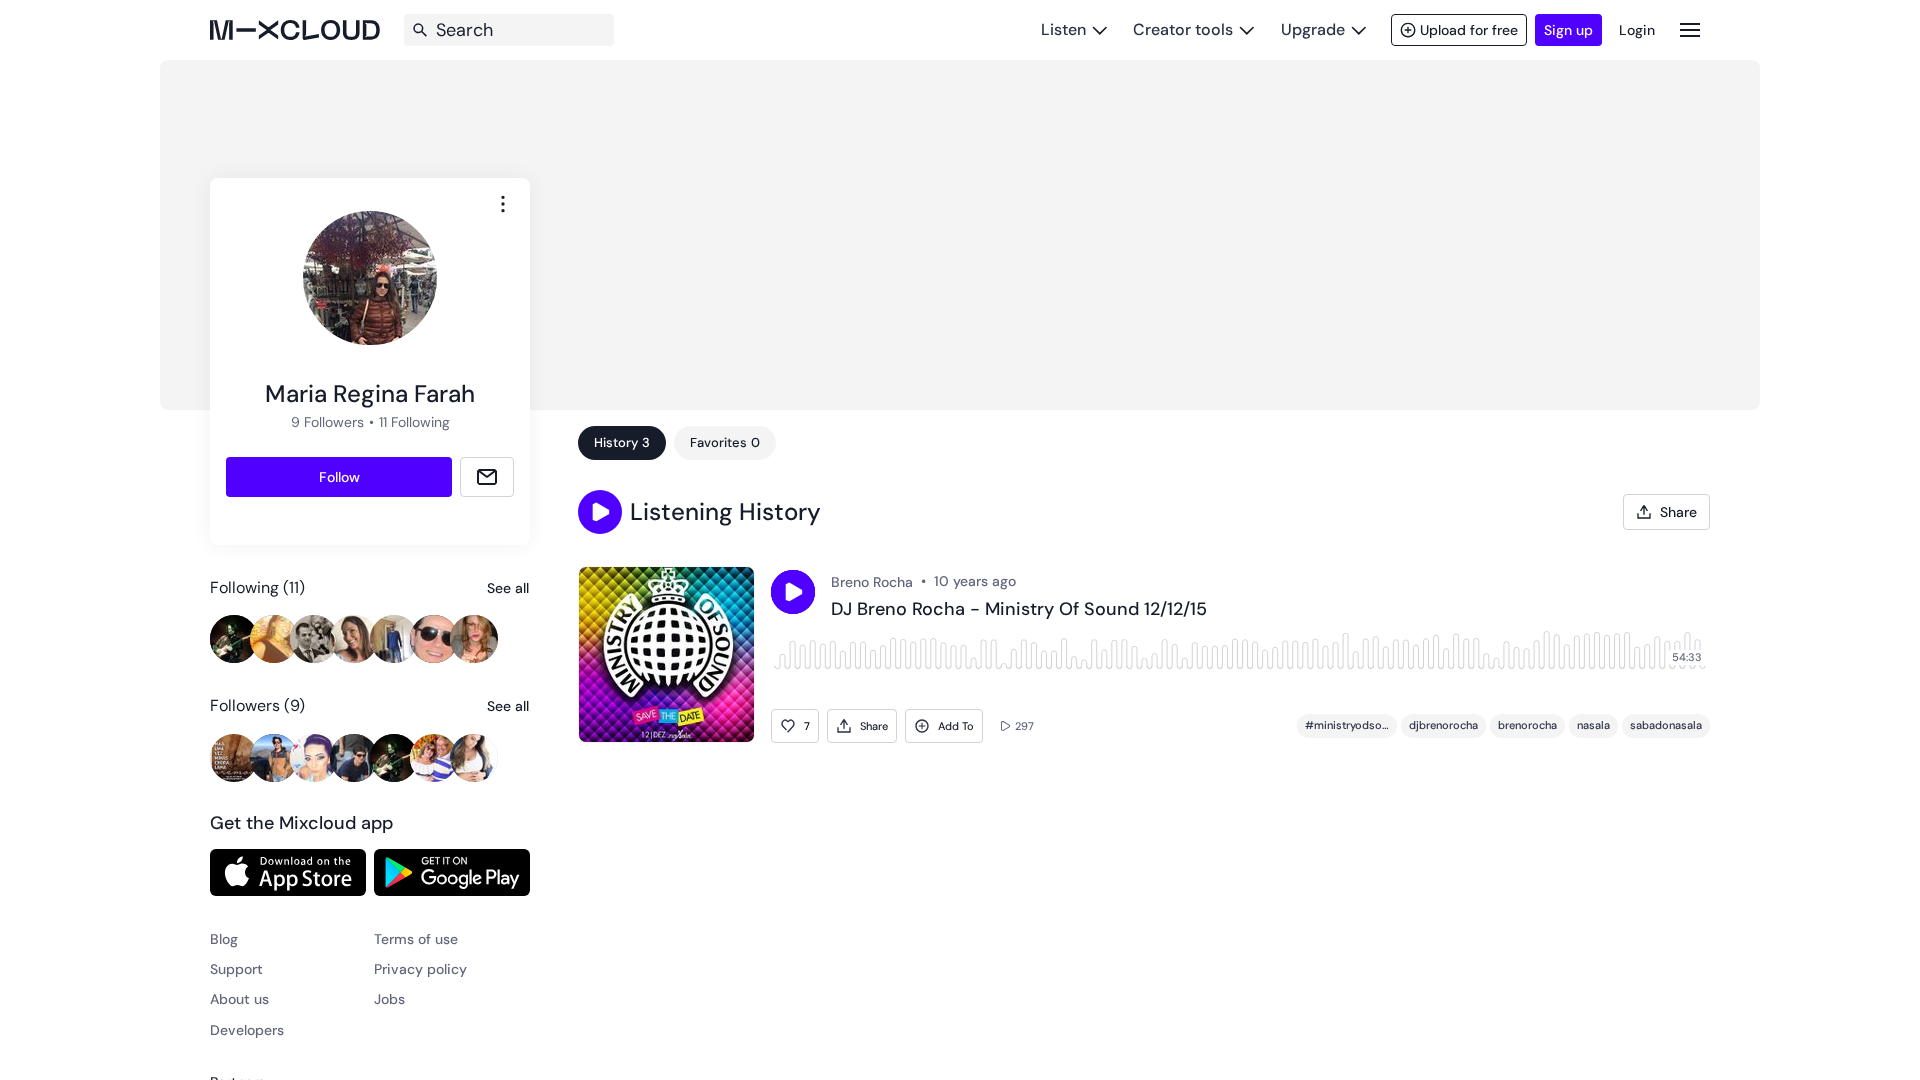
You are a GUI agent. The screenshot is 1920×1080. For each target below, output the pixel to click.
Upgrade (1313, 29)
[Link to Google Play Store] (452, 872)
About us (239, 999)
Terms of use (416, 939)
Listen (1063, 29)
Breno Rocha (872, 582)
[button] (600, 512)
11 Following (414, 422)
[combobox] (503, 204)
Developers (247, 1030)
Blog (224, 939)
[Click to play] (793, 592)
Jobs (389, 999)
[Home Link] (295, 30)
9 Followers (327, 422)
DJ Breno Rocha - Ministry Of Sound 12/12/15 (1019, 610)
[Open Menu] (1690, 29)
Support (236, 969)
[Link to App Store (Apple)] (288, 872)
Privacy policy (420, 969)
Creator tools (1183, 29)
